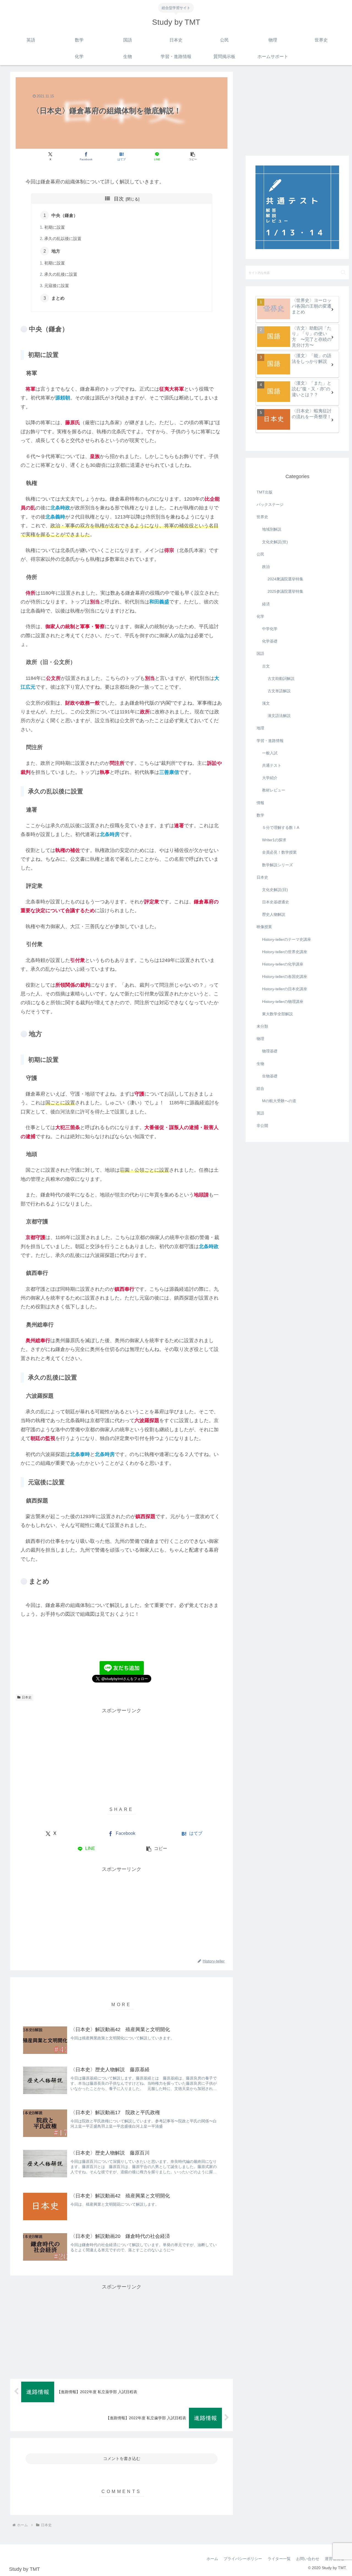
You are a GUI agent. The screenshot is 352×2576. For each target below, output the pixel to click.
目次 (119, 199)
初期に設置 (55, 227)
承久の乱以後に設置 (63, 239)
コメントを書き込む (122, 2458)
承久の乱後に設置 (61, 274)
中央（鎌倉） (65, 215)
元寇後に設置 (57, 286)
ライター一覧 (279, 2559)
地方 (56, 251)
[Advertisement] (122, 1753)
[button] (193, 156)
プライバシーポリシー (243, 2559)
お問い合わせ (308, 2559)
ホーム (212, 2559)
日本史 (27, 1697)
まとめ (58, 298)
